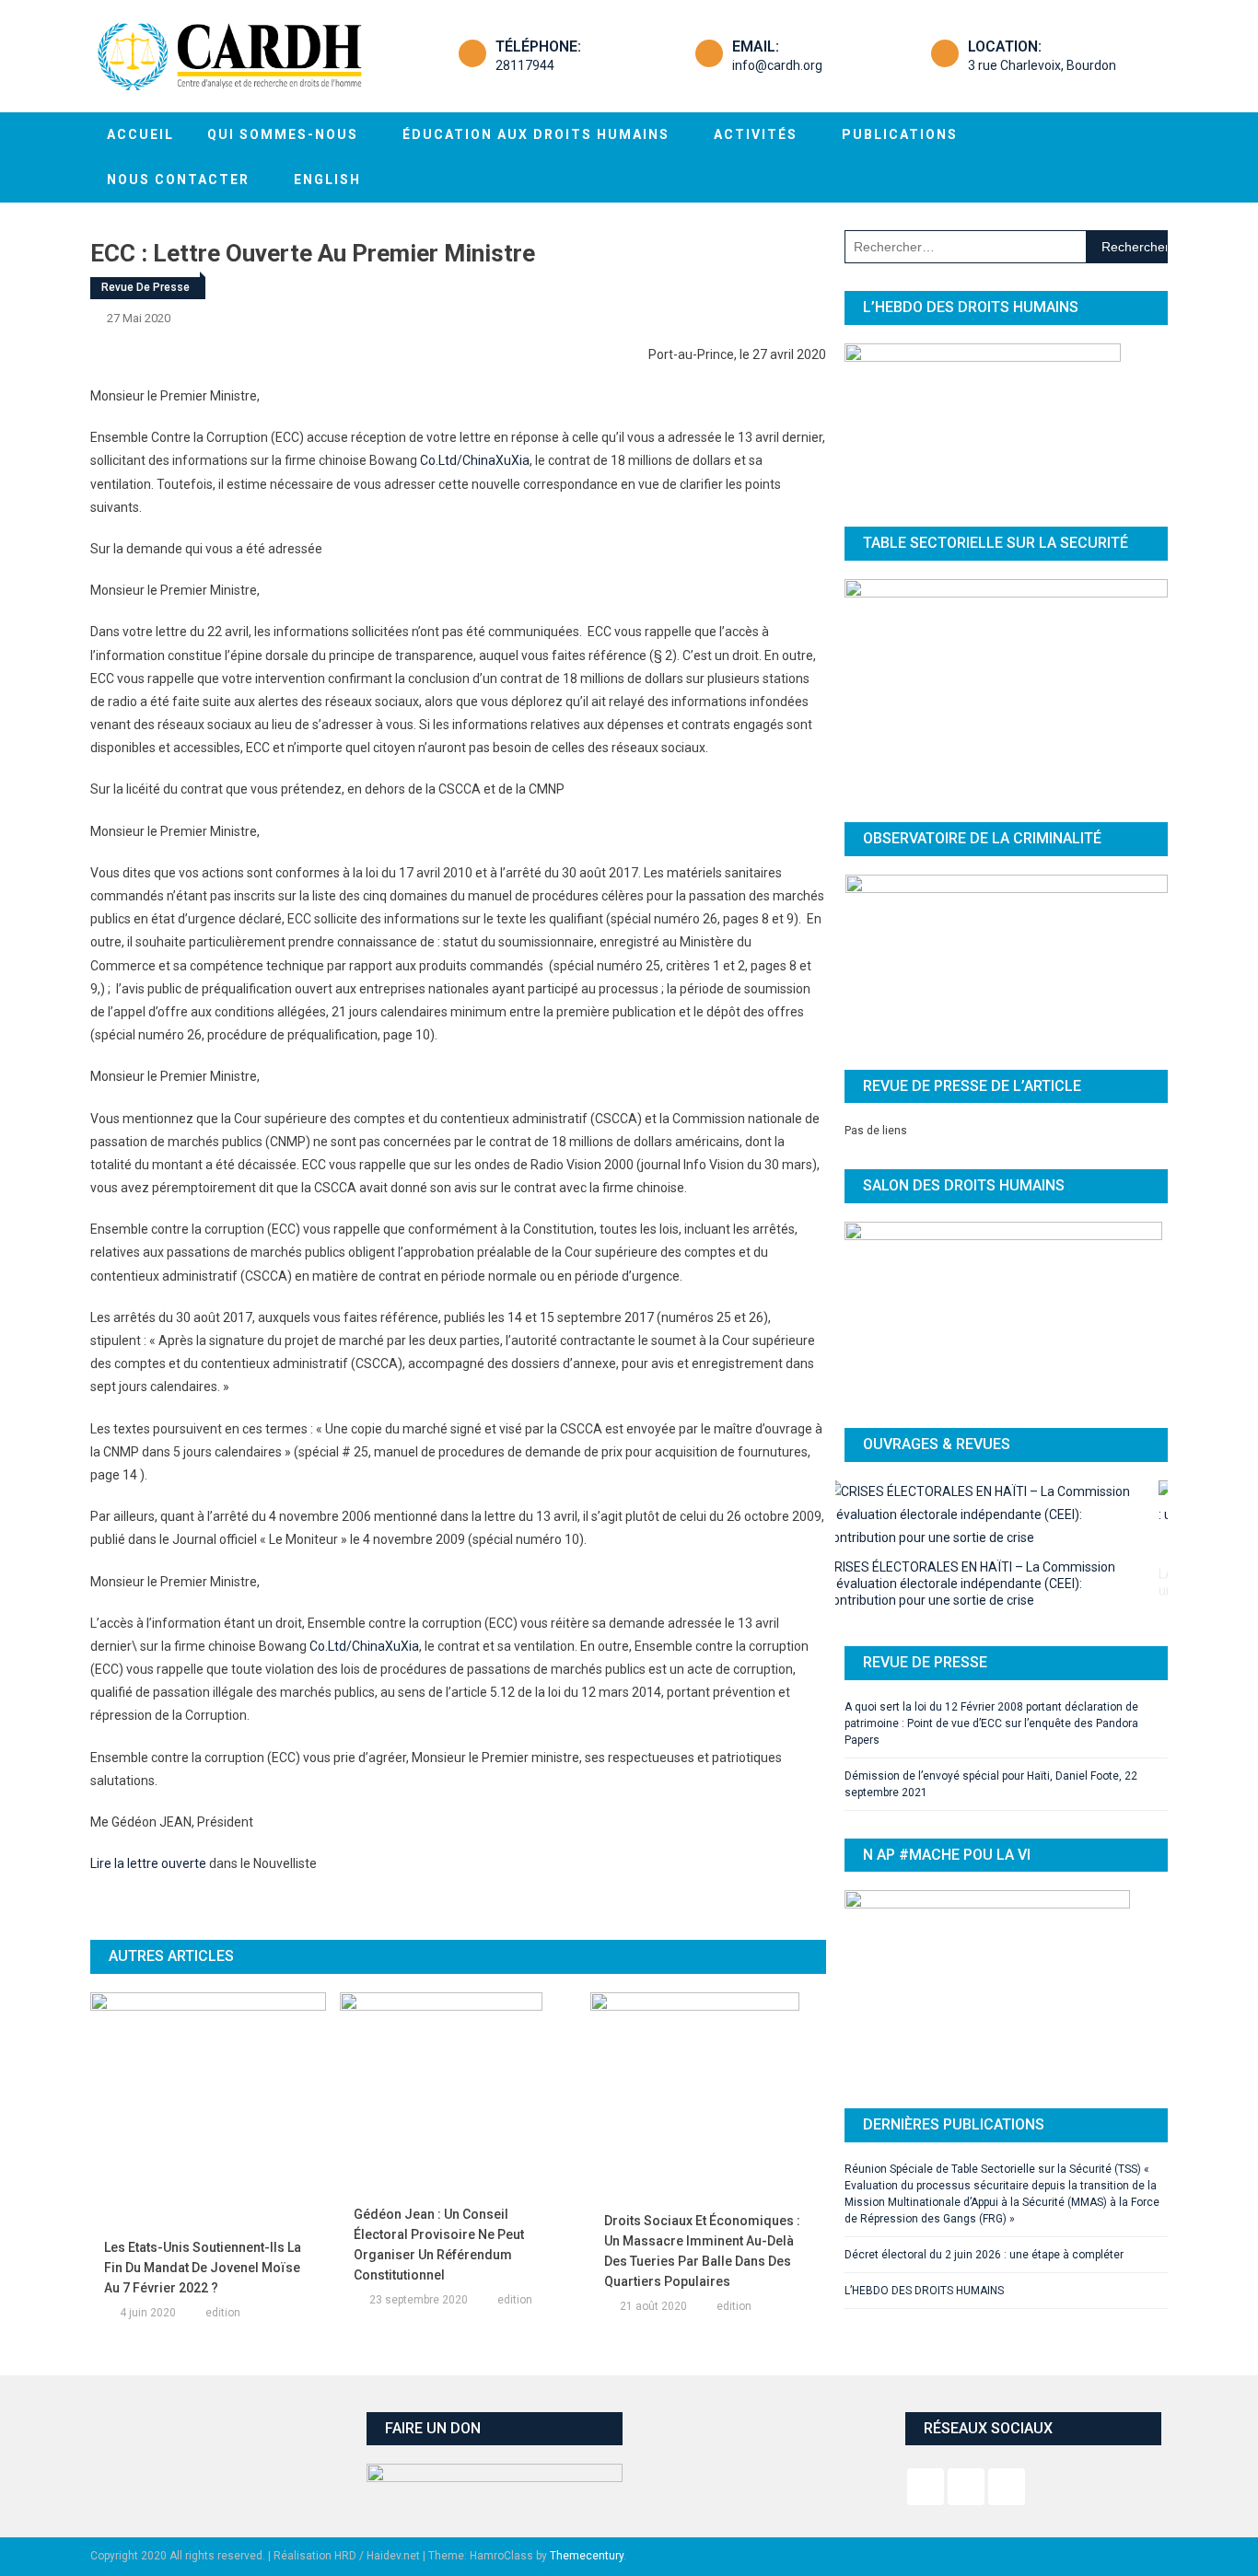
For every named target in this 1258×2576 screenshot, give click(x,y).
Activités (756, 134)
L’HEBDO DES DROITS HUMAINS (924, 2251)
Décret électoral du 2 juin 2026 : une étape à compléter (984, 2215)
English (327, 180)
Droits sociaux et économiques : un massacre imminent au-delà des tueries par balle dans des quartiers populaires (702, 2251)
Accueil (140, 134)
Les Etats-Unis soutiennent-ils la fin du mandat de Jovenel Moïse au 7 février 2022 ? (203, 2268)
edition (223, 2313)
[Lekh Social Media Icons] (926, 2487)
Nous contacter (178, 180)
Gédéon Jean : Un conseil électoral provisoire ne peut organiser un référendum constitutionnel (439, 2245)
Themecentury (587, 2556)
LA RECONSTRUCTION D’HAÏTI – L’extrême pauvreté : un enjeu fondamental (999, 1554)
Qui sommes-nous (283, 134)
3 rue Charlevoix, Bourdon (1042, 65)
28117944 (525, 65)
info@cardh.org (777, 65)
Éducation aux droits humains (536, 134)
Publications (900, 134)
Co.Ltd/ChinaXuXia (475, 460)
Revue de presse (146, 287)
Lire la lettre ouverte (148, 1863)
